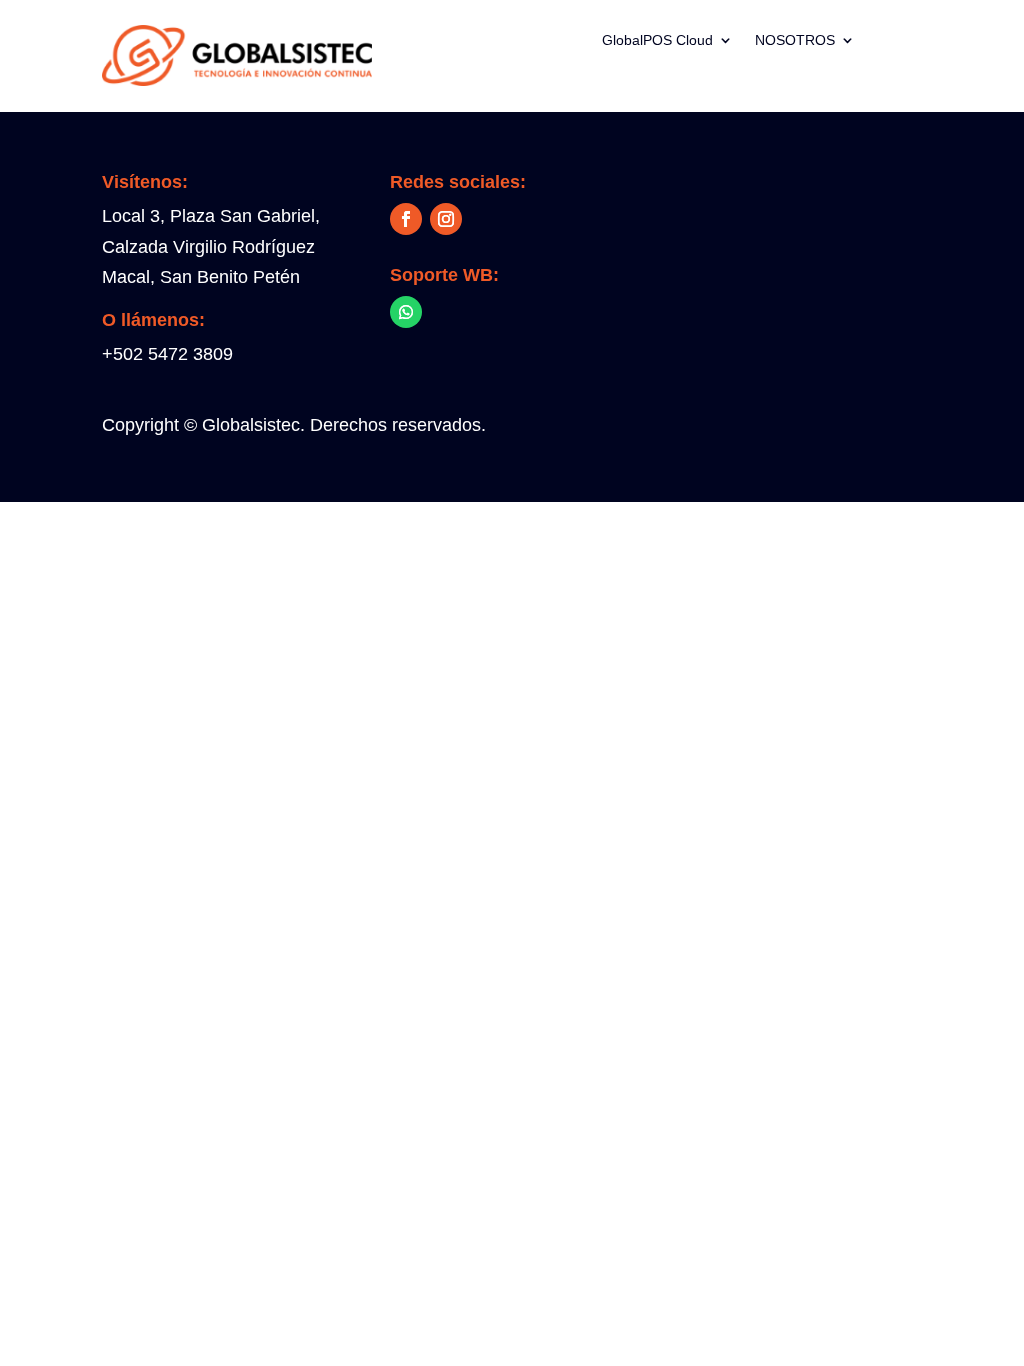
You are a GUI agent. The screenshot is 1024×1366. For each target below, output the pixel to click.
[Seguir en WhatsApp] (406, 312)
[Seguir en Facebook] (406, 219)
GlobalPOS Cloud (657, 40)
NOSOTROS (795, 40)
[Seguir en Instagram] (446, 219)
